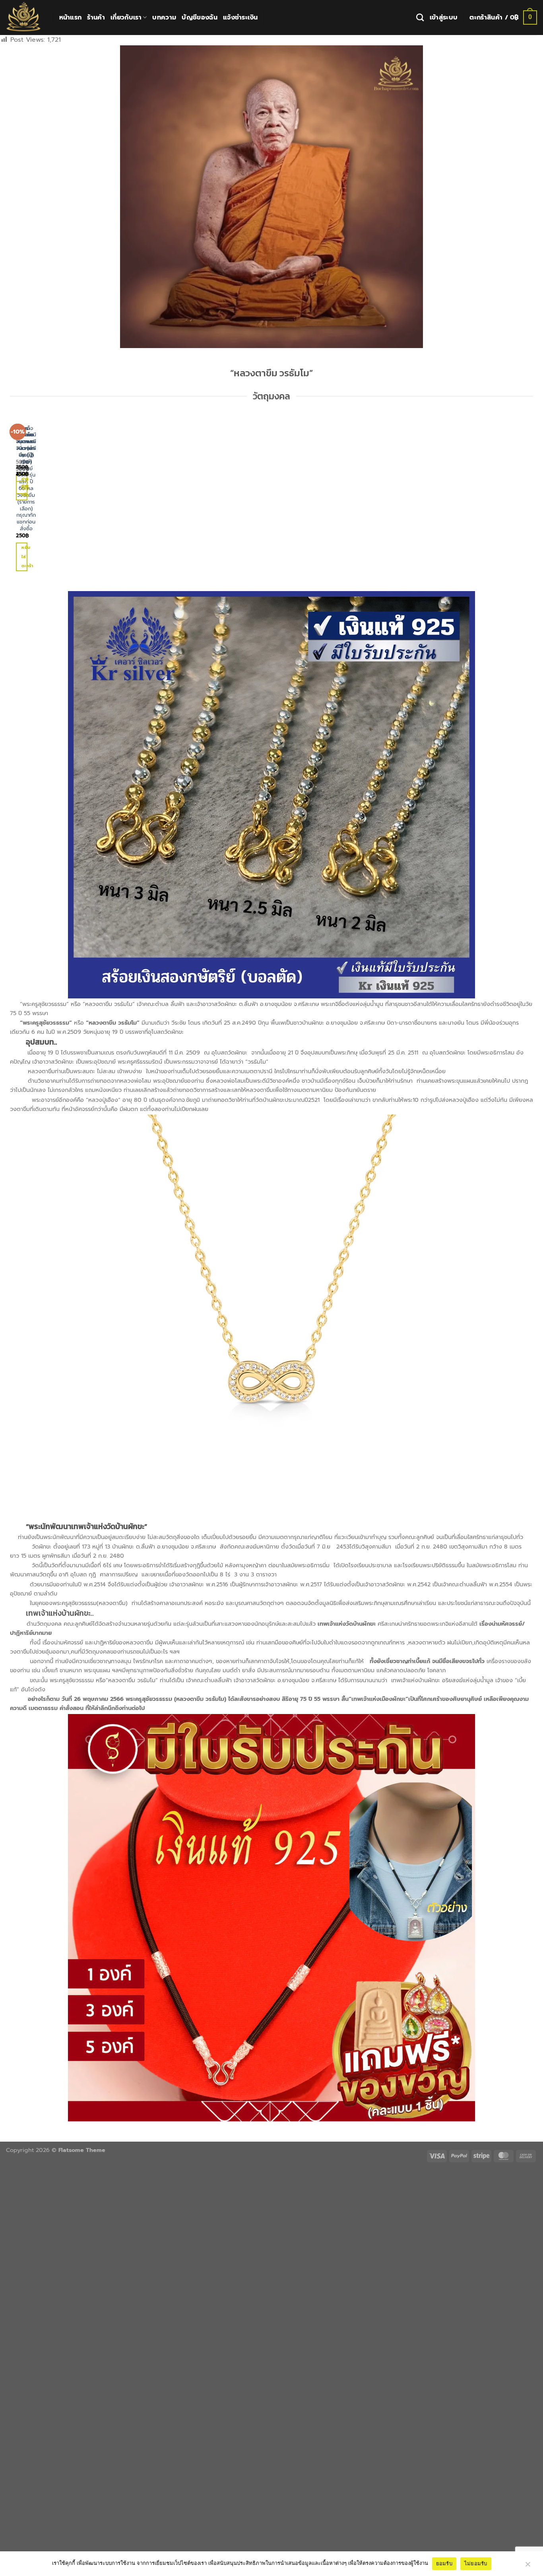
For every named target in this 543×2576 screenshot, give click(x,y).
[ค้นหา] (420, 17)
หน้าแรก (71, 18)
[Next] (33, 498)
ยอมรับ (444, 2563)
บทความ (164, 18)
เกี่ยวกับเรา (126, 18)
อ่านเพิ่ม (24, 490)
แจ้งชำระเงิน (240, 18)
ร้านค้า (96, 18)
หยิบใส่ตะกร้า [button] (24, 556)
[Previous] (13, 498)
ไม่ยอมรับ (476, 2563)
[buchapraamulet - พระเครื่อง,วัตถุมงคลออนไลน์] (23, 18)
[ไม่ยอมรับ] (527, 2566)
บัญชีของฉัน (200, 18)
